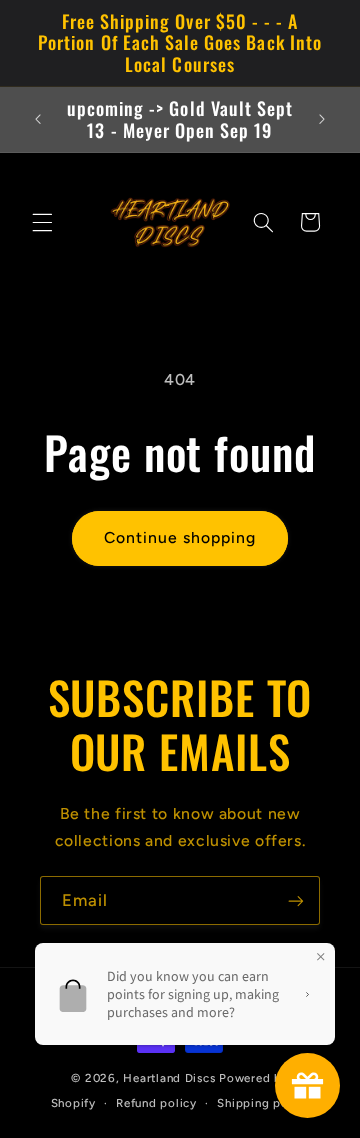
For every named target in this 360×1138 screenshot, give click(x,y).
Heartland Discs (169, 1078)
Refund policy (156, 1103)
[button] (42, 222)
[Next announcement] (322, 120)
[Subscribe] (296, 900)
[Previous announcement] (38, 120)
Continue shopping (180, 537)
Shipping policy (263, 1103)
